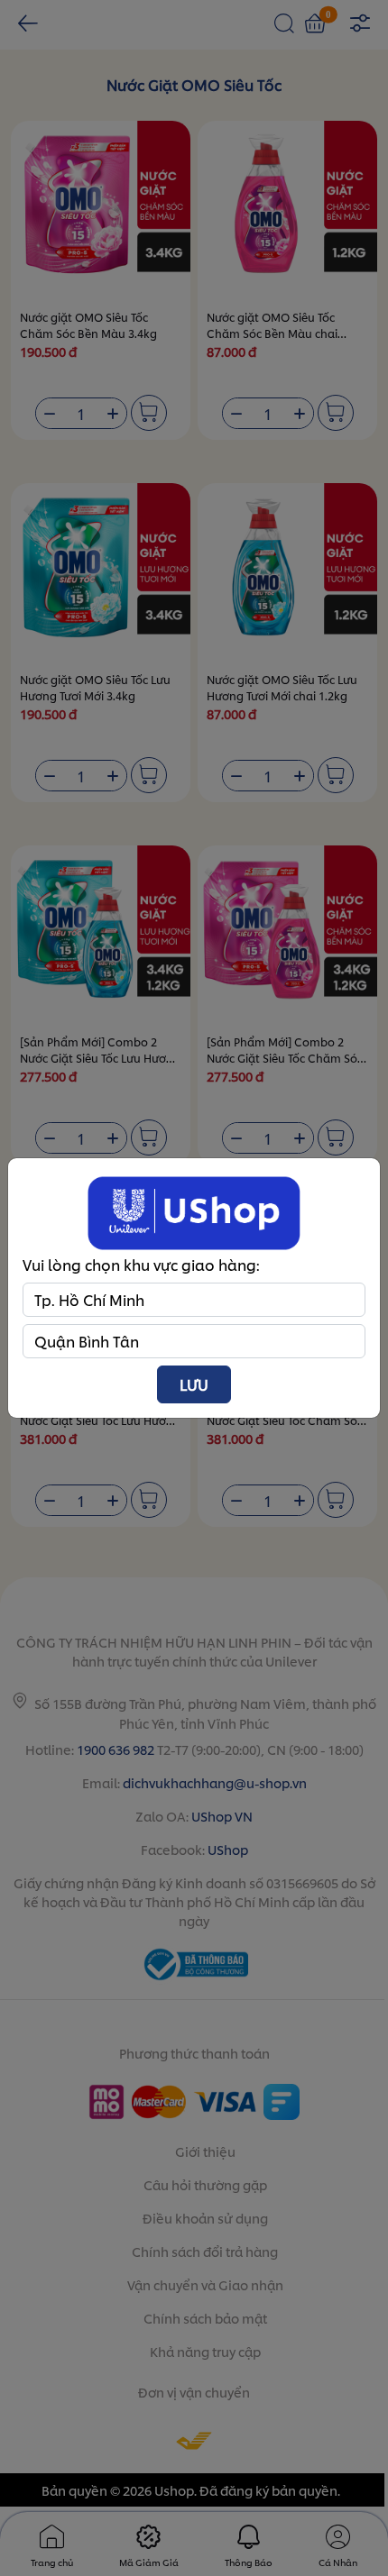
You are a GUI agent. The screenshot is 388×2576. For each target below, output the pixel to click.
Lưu (194, 1384)
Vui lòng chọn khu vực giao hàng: (141, 1264)
